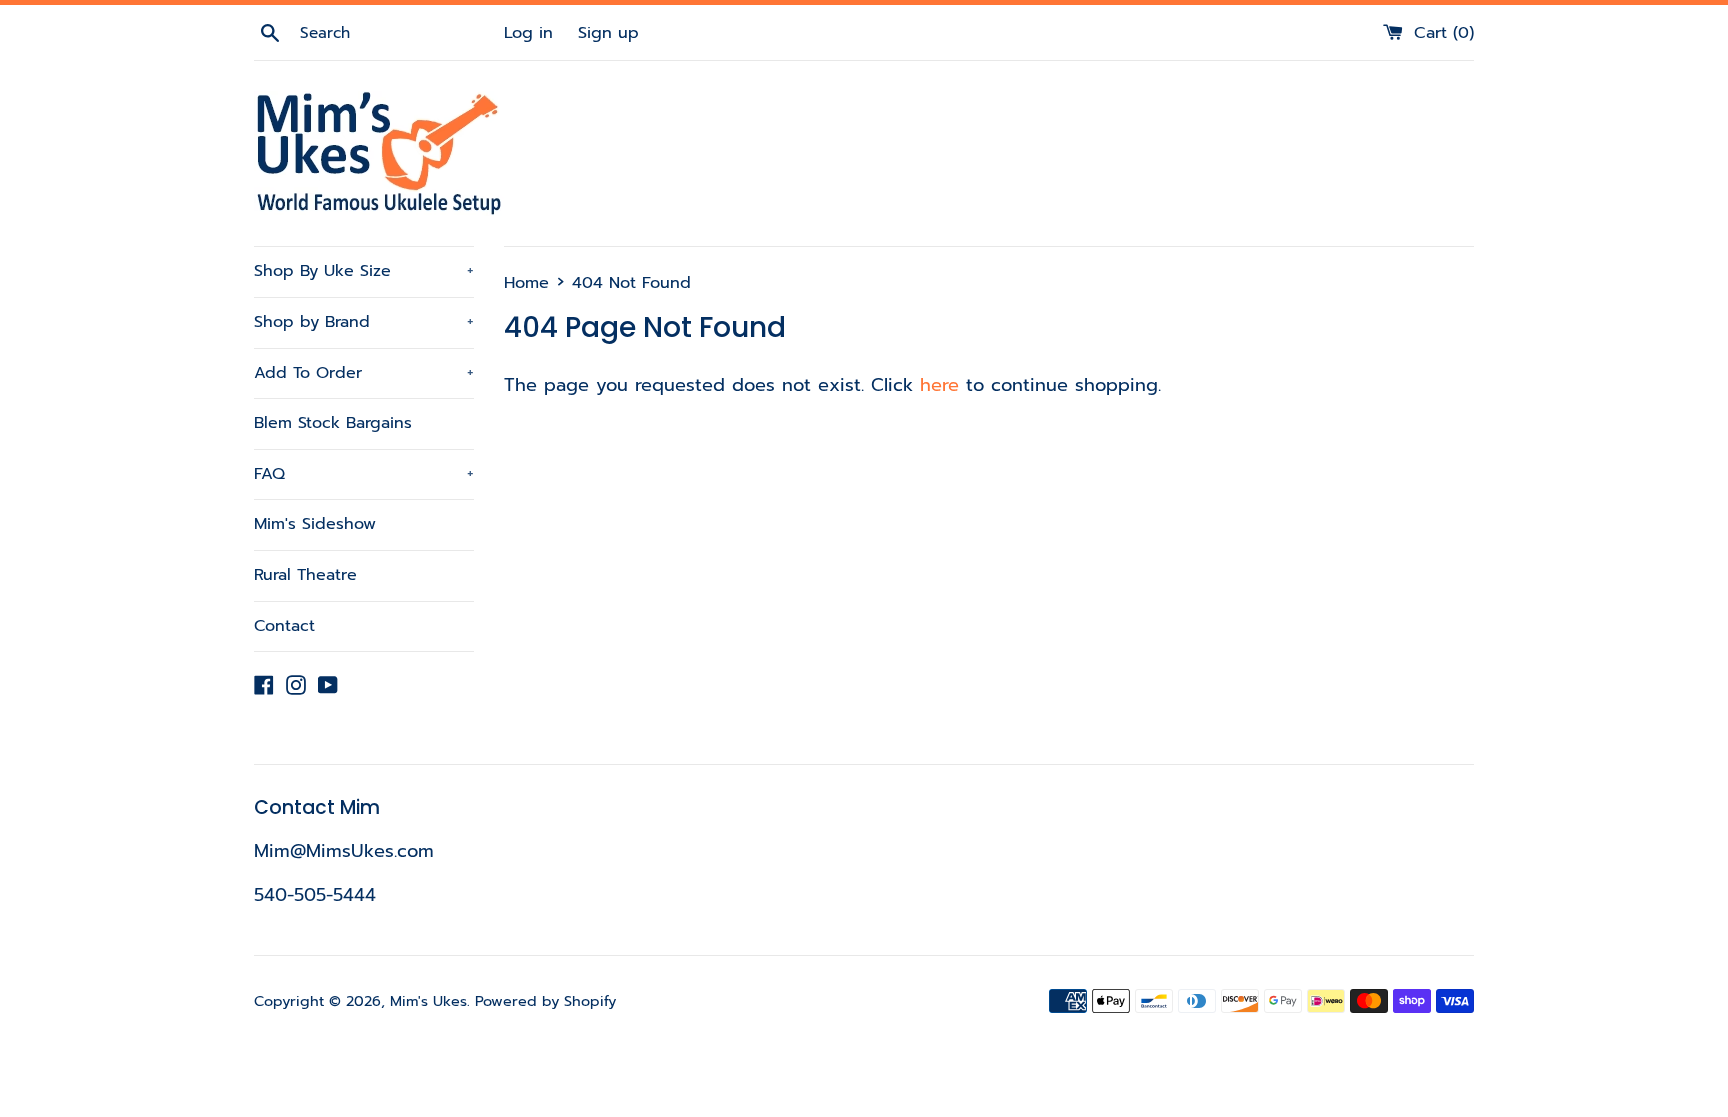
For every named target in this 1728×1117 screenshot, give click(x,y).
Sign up (608, 32)
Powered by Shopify (545, 1001)
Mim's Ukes (428, 1001)
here (939, 385)
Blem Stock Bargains (333, 423)
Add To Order (364, 373)
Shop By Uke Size (364, 271)
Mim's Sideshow (315, 524)
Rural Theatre (305, 575)
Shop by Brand (364, 322)
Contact (284, 626)
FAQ (364, 474)
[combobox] (399, 33)
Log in (528, 32)
